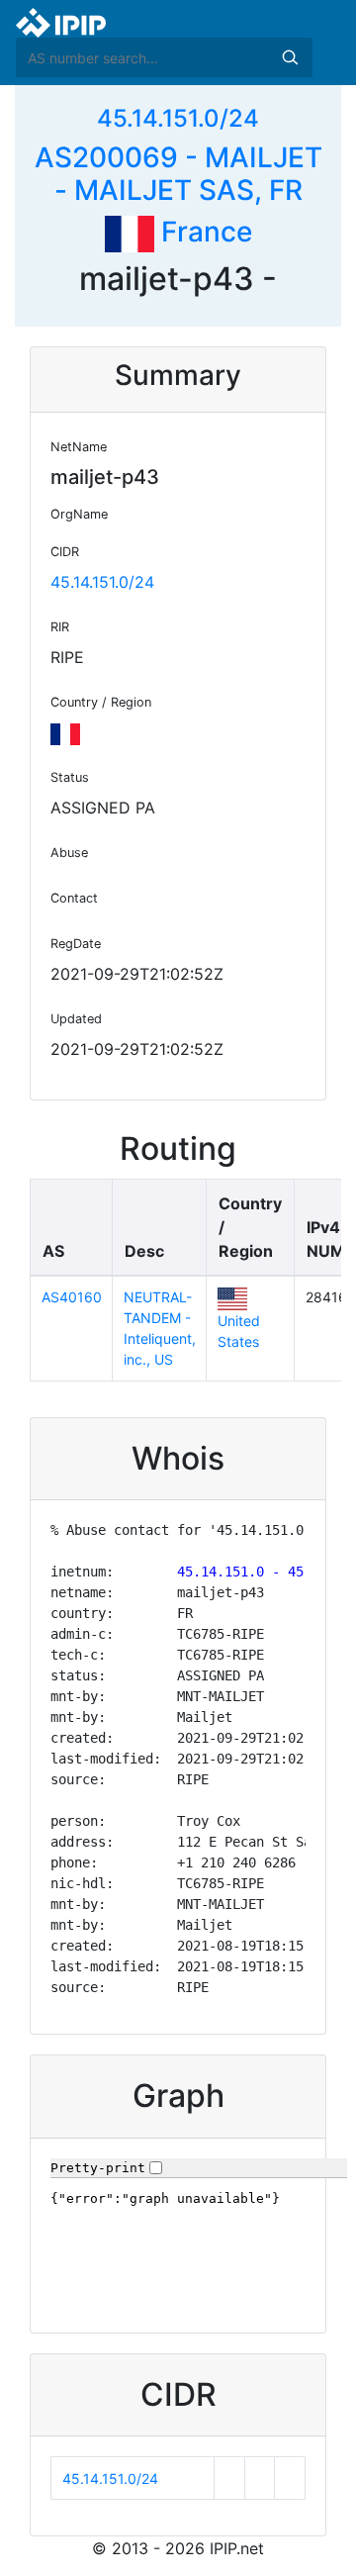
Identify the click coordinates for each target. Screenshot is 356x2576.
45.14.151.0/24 (178, 118)
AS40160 (72, 1297)
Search (290, 57)
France (203, 232)
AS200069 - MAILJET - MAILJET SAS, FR (178, 174)
